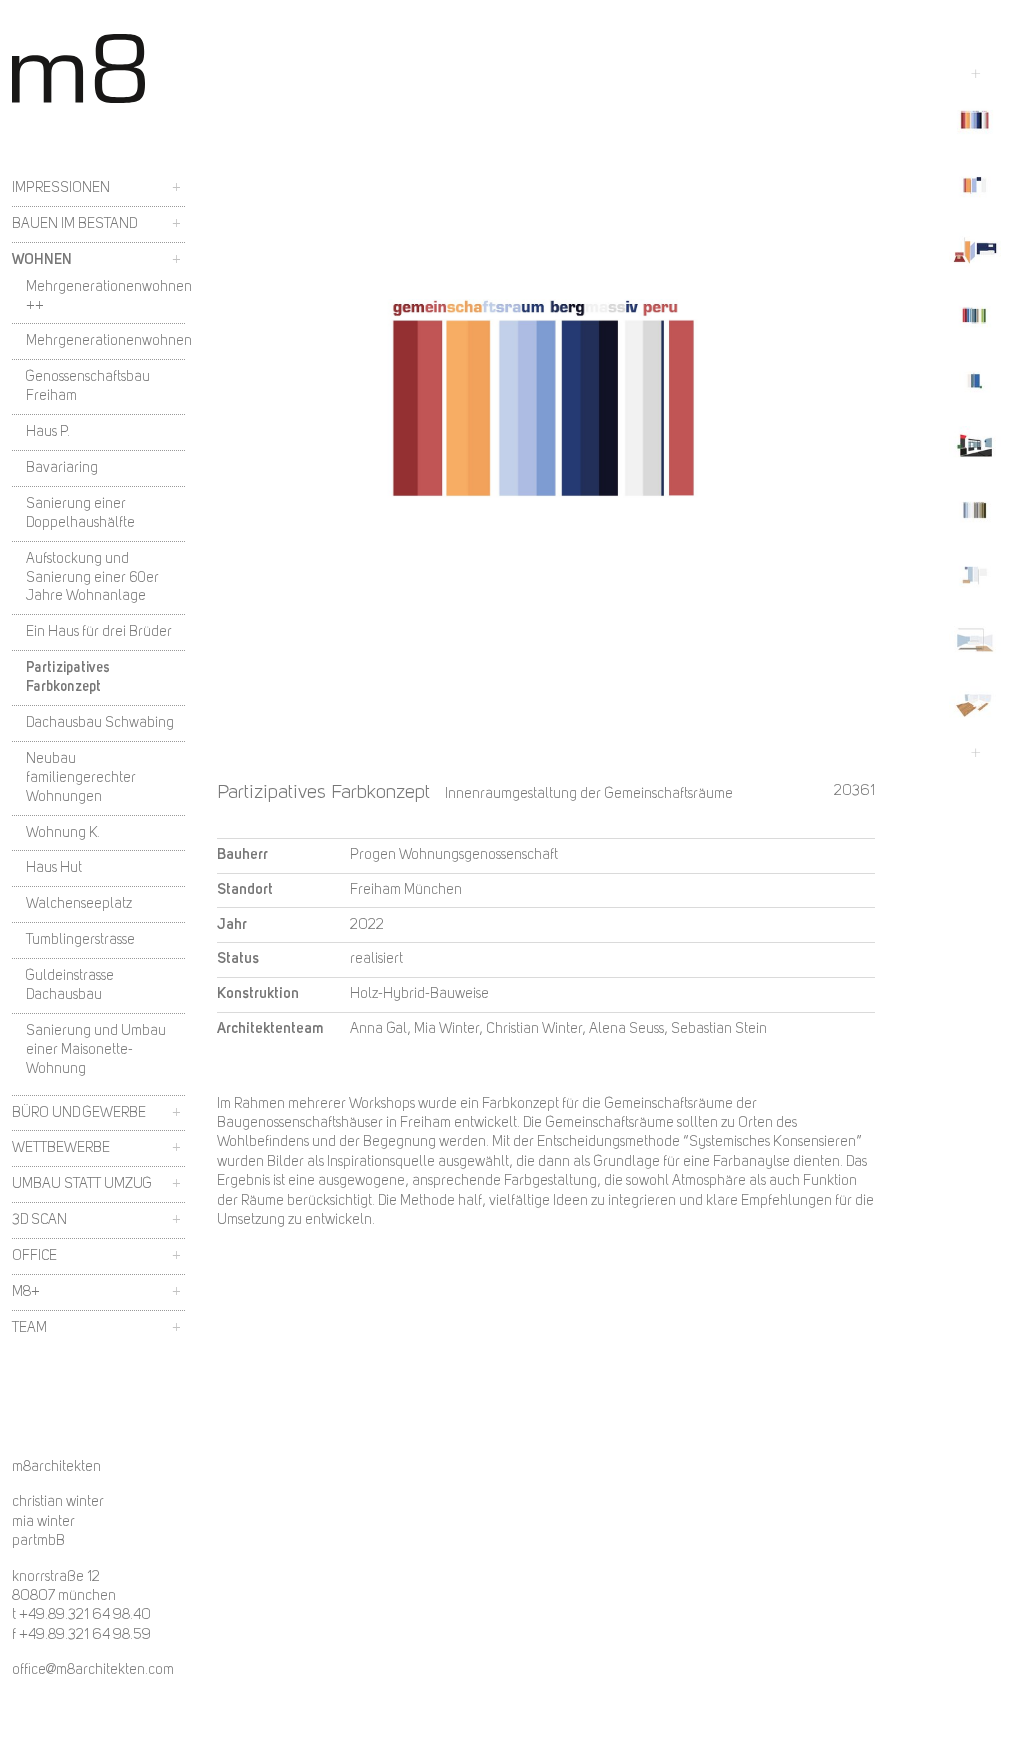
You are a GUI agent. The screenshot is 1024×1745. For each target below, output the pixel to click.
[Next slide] (975, 753)
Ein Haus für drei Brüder (99, 632)
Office (34, 1256)
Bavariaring (62, 468)
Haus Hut (54, 868)
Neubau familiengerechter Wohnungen (81, 778)
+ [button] (176, 188)
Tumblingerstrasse (80, 940)
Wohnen (42, 260)
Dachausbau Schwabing (100, 723)
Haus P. (48, 432)
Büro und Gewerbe (79, 1113)
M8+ (26, 1292)
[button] (975, 120)
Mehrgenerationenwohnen (109, 341)
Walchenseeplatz (79, 904)
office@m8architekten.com (93, 1670)
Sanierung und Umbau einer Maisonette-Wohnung (96, 1050)
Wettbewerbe (61, 1148)
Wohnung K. (63, 833)
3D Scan (39, 1220)
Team (29, 1328)
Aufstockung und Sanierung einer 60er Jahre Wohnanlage (92, 578)
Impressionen (61, 188)
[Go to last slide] (975, 74)
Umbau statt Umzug (82, 1184)
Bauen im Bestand (74, 224)
